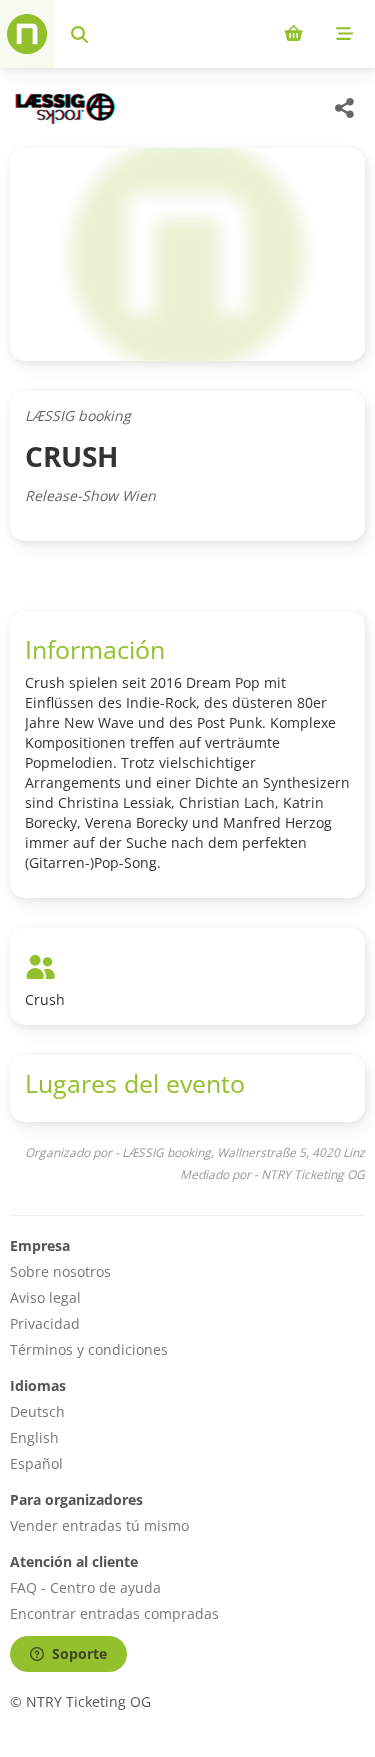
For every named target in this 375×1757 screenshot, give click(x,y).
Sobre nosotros (60, 1271)
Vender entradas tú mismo (99, 1525)
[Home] (27, 34)
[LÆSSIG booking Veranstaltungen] (62, 108)
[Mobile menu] (344, 34)
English (34, 1437)
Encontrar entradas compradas (114, 1613)
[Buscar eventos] (79, 34)
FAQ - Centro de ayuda (85, 1587)
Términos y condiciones (89, 1349)
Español (36, 1463)
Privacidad (45, 1323)
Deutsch (37, 1411)
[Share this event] (345, 108)
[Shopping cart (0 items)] (293, 34)
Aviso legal (45, 1297)
